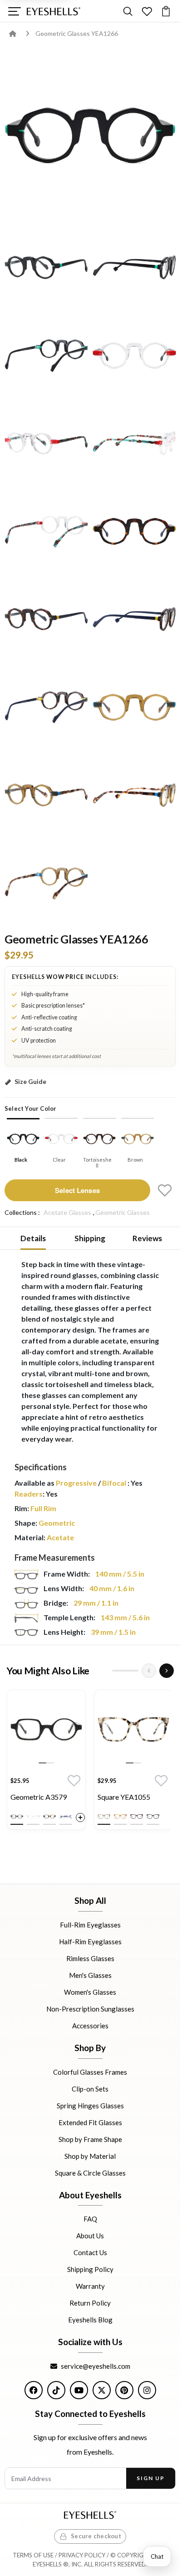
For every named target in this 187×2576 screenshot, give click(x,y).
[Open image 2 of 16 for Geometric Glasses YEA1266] (46, 267)
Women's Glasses (90, 1992)
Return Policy (90, 2303)
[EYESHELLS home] (54, 11)
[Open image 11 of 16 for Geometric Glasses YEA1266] (134, 619)
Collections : (22, 1212)
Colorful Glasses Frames (90, 2072)
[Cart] (166, 11)
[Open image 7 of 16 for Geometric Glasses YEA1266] (134, 443)
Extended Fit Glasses (90, 2122)
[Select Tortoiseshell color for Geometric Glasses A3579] (49, 1817)
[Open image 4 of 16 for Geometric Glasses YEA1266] (46, 355)
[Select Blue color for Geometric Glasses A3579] (66, 1817)
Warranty (90, 2286)
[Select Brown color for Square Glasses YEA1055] (120, 1817)
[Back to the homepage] (19, 33)
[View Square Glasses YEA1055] (133, 1729)
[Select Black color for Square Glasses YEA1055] (153, 1817)
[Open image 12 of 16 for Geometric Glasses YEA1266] (46, 707)
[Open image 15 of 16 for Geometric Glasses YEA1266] (134, 795)
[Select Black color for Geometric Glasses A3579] (17, 1817)
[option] (46, 1762)
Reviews (147, 1238)
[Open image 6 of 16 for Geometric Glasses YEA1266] (46, 443)
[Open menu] (14, 11)
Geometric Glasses (123, 1212)
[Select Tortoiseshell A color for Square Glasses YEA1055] (104, 1817)
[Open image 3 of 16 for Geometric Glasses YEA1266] (134, 267)
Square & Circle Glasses (90, 2172)
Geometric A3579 (39, 1797)
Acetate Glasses (67, 1212)
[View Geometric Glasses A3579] (46, 1729)
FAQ (90, 2219)
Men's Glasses (90, 1975)
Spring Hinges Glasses (90, 2105)
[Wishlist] (147, 11)
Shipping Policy (90, 2269)
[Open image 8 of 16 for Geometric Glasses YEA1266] (46, 531)
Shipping (90, 1238)
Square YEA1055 (124, 1797)
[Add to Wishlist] (165, 1190)
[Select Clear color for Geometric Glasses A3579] (33, 1817)
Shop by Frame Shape (90, 2139)
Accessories (90, 2026)
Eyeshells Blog (90, 2320)
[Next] (167, 1671)
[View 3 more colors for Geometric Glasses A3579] (80, 1817)
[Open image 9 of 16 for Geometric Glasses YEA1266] (134, 531)
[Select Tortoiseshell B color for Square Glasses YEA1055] (137, 1817)
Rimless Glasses (90, 1958)
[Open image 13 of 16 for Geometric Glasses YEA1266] (134, 707)
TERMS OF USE (33, 2555)
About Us (90, 2236)
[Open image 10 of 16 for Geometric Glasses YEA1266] (46, 619)
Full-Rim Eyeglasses (90, 1925)
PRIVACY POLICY (82, 2555)
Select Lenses (77, 1190)
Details (33, 1238)
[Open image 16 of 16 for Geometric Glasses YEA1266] (46, 883)
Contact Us (90, 2252)
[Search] (128, 11)
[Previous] (149, 1671)
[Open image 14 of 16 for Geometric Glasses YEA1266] (46, 795)
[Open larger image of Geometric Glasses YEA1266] (90, 135)
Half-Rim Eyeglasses (90, 1942)
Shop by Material (90, 2156)
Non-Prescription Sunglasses (90, 2009)
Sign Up (150, 2478)
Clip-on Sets (90, 2088)
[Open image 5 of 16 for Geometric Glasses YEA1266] (134, 355)
